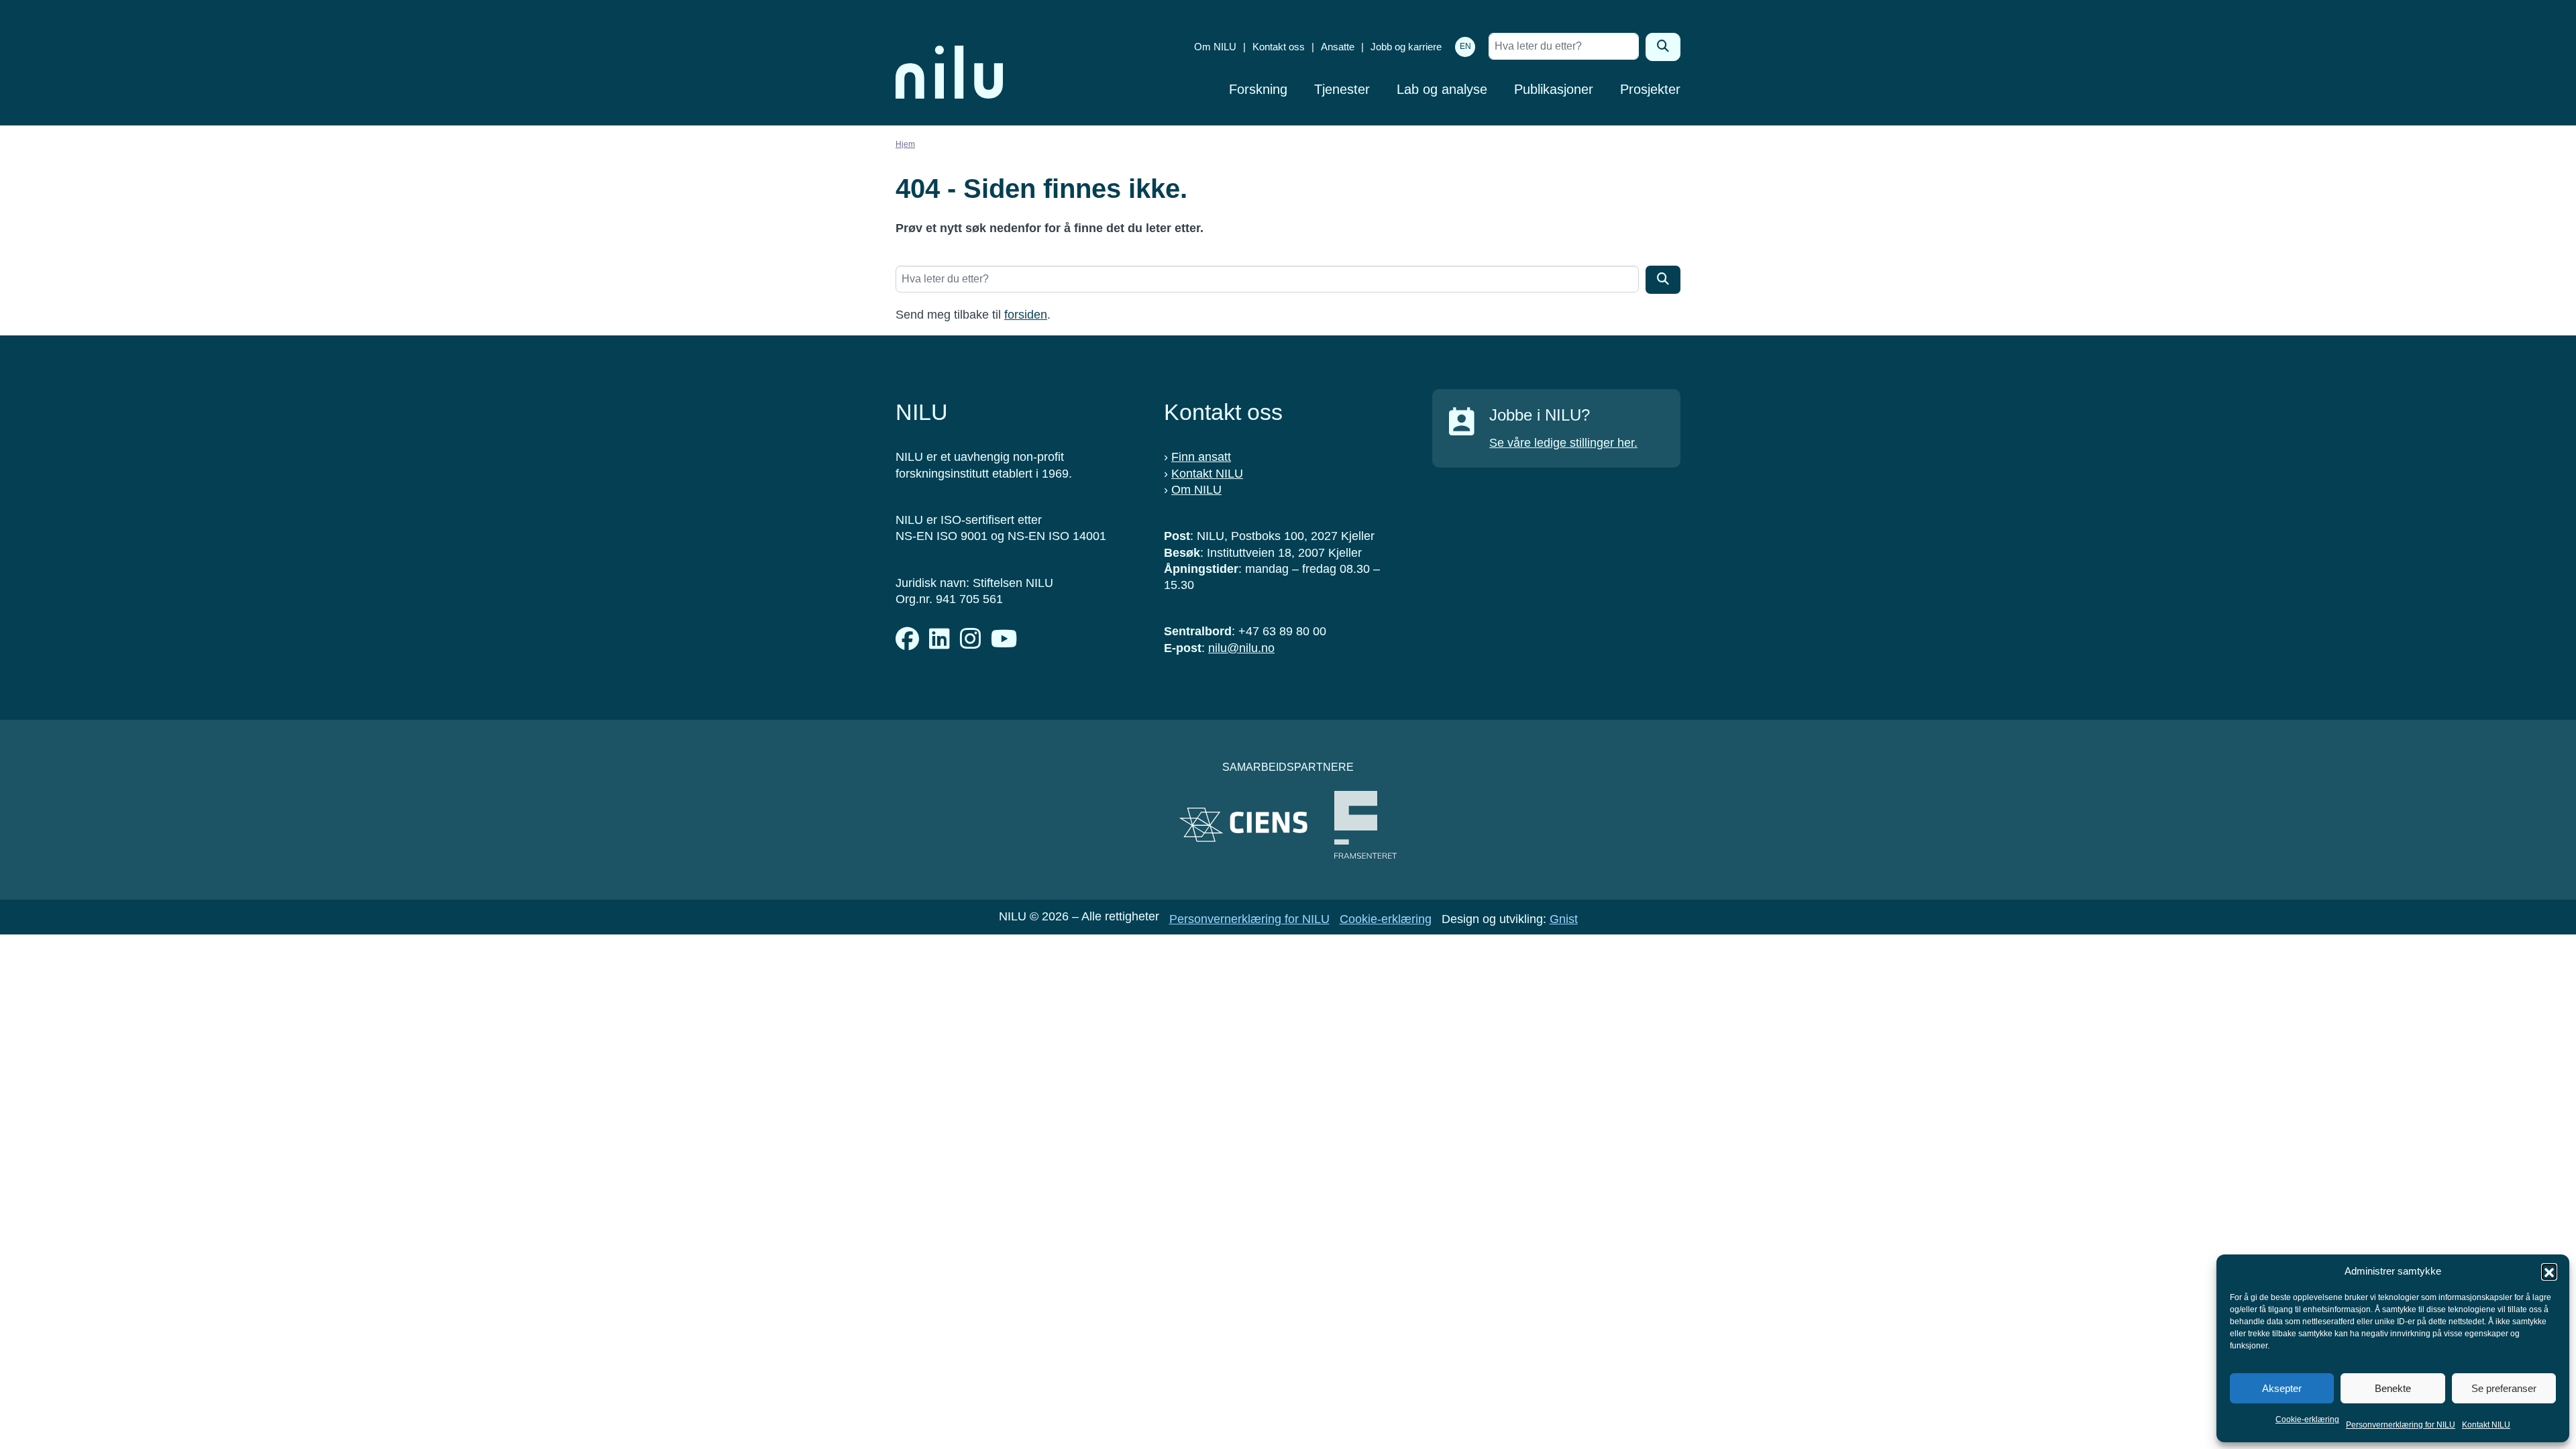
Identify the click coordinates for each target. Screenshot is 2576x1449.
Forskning (1258, 89)
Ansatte (1338, 47)
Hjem (905, 144)
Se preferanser (2504, 1388)
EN (1465, 46)
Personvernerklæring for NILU (2401, 1425)
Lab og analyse (1442, 89)
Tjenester (1342, 89)
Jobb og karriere (1406, 47)
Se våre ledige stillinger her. (1563, 443)
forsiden (1026, 315)
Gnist (1564, 919)
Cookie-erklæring (2307, 1419)
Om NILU (1215, 47)
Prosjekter (1650, 89)
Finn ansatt (1201, 457)
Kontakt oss (1279, 47)
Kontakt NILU (2486, 1425)
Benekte (2393, 1388)
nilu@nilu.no (1241, 648)
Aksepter (2282, 1388)
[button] (2549, 1271)
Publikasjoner (1554, 89)
